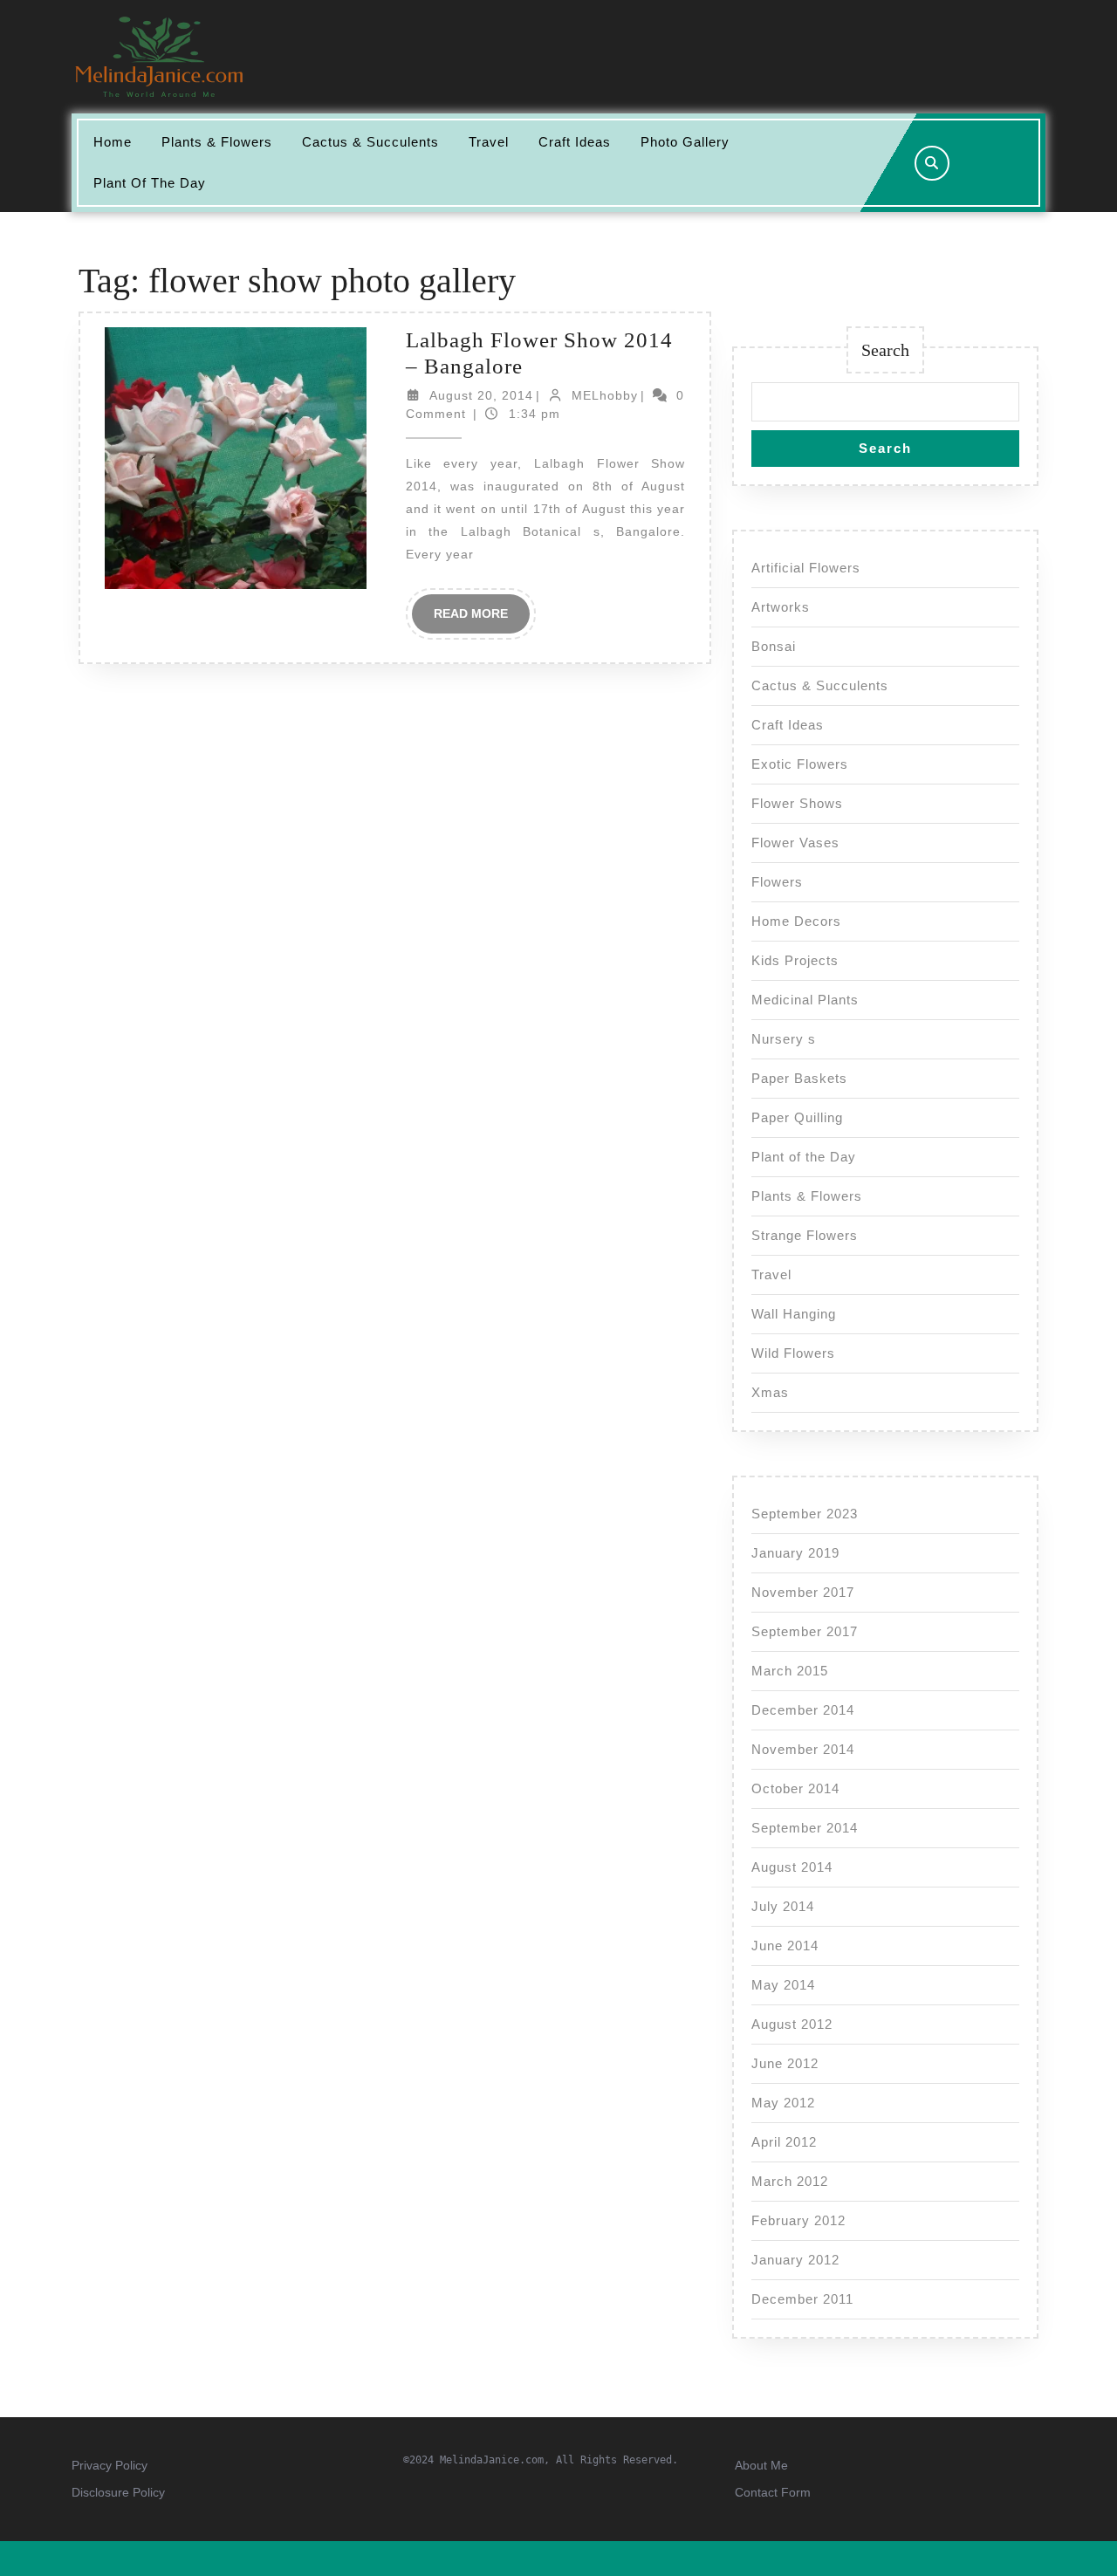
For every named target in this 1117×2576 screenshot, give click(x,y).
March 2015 (790, 1671)
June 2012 (785, 2063)
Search (885, 350)
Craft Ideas (575, 142)
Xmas (770, 1392)
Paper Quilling (797, 1117)
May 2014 (783, 1985)
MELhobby (605, 395)
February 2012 (798, 2220)
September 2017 (805, 1631)
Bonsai (774, 646)
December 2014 (803, 1710)
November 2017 (803, 1592)
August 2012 (792, 2024)
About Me (761, 2465)
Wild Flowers (793, 1353)
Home (113, 142)
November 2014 (803, 1749)
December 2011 (802, 2299)
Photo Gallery (685, 142)
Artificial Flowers (806, 568)
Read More (482, 620)
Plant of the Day (150, 183)
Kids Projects (795, 960)
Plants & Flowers (217, 142)
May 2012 (783, 2103)
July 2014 (783, 1906)
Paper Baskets (799, 1078)
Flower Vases (795, 843)
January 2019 (795, 1553)
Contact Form (773, 2492)
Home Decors (796, 921)
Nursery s (784, 1039)
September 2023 (805, 1514)
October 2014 (795, 1788)
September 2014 (805, 1828)
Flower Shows (797, 803)
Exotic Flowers (800, 764)
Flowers (777, 882)
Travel (489, 142)
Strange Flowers (805, 1235)
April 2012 (784, 2142)
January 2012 (795, 2260)
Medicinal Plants (805, 1000)
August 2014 (792, 1867)
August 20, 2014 (481, 395)
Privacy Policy (110, 2465)
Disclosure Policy (118, 2492)
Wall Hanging (794, 1314)
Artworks (781, 607)
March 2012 (790, 2181)
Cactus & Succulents (370, 142)
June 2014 (785, 1946)
